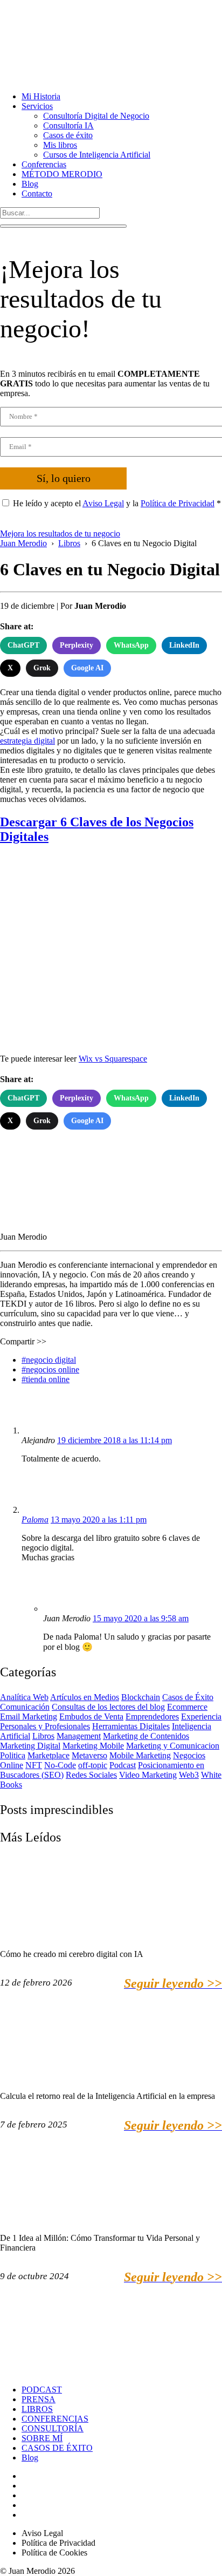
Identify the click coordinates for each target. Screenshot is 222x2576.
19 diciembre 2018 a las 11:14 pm (115, 1440)
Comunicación (25, 1707)
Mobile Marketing (140, 1755)
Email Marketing (29, 1717)
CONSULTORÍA (53, 2428)
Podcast (123, 1765)
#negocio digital (49, 1360)
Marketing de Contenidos (146, 1736)
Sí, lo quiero (64, 478)
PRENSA (39, 2399)
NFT (34, 1765)
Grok (42, 668)
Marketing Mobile (93, 1746)
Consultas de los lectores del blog (108, 1707)
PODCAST (42, 2390)
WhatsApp (131, 645)
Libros (43, 1736)
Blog (30, 184)
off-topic (93, 1765)
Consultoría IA (68, 125)
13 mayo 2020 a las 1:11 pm (99, 1520)
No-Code (60, 1765)
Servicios (37, 106)
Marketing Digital (30, 1746)
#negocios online (50, 1369)
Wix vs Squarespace (113, 1059)
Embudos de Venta (91, 1717)
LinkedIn (184, 645)
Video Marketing (148, 1775)
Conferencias (44, 164)
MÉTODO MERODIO (62, 174)
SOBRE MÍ (42, 2438)
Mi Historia (41, 96)
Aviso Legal (103, 503)
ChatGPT (23, 645)
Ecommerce (187, 1707)
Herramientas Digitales (131, 1726)
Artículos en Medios (85, 1697)
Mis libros (60, 145)
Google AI (87, 668)
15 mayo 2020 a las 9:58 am (141, 1618)
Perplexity (77, 645)
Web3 (189, 1775)
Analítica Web (24, 1697)
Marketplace (48, 1755)
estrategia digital (27, 741)
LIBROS (37, 2409)
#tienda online (46, 1379)
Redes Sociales (91, 1775)
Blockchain (141, 1697)
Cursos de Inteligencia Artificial (97, 155)
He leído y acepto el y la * (117, 503)
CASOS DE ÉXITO (57, 2448)
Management (79, 1736)
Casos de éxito (68, 135)
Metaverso (89, 1755)
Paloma (35, 1520)
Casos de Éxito (188, 1697)
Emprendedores (152, 1717)
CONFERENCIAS (55, 2419)
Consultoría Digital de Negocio (96, 116)
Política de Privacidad (178, 503)
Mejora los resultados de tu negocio (60, 533)
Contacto (37, 193)
